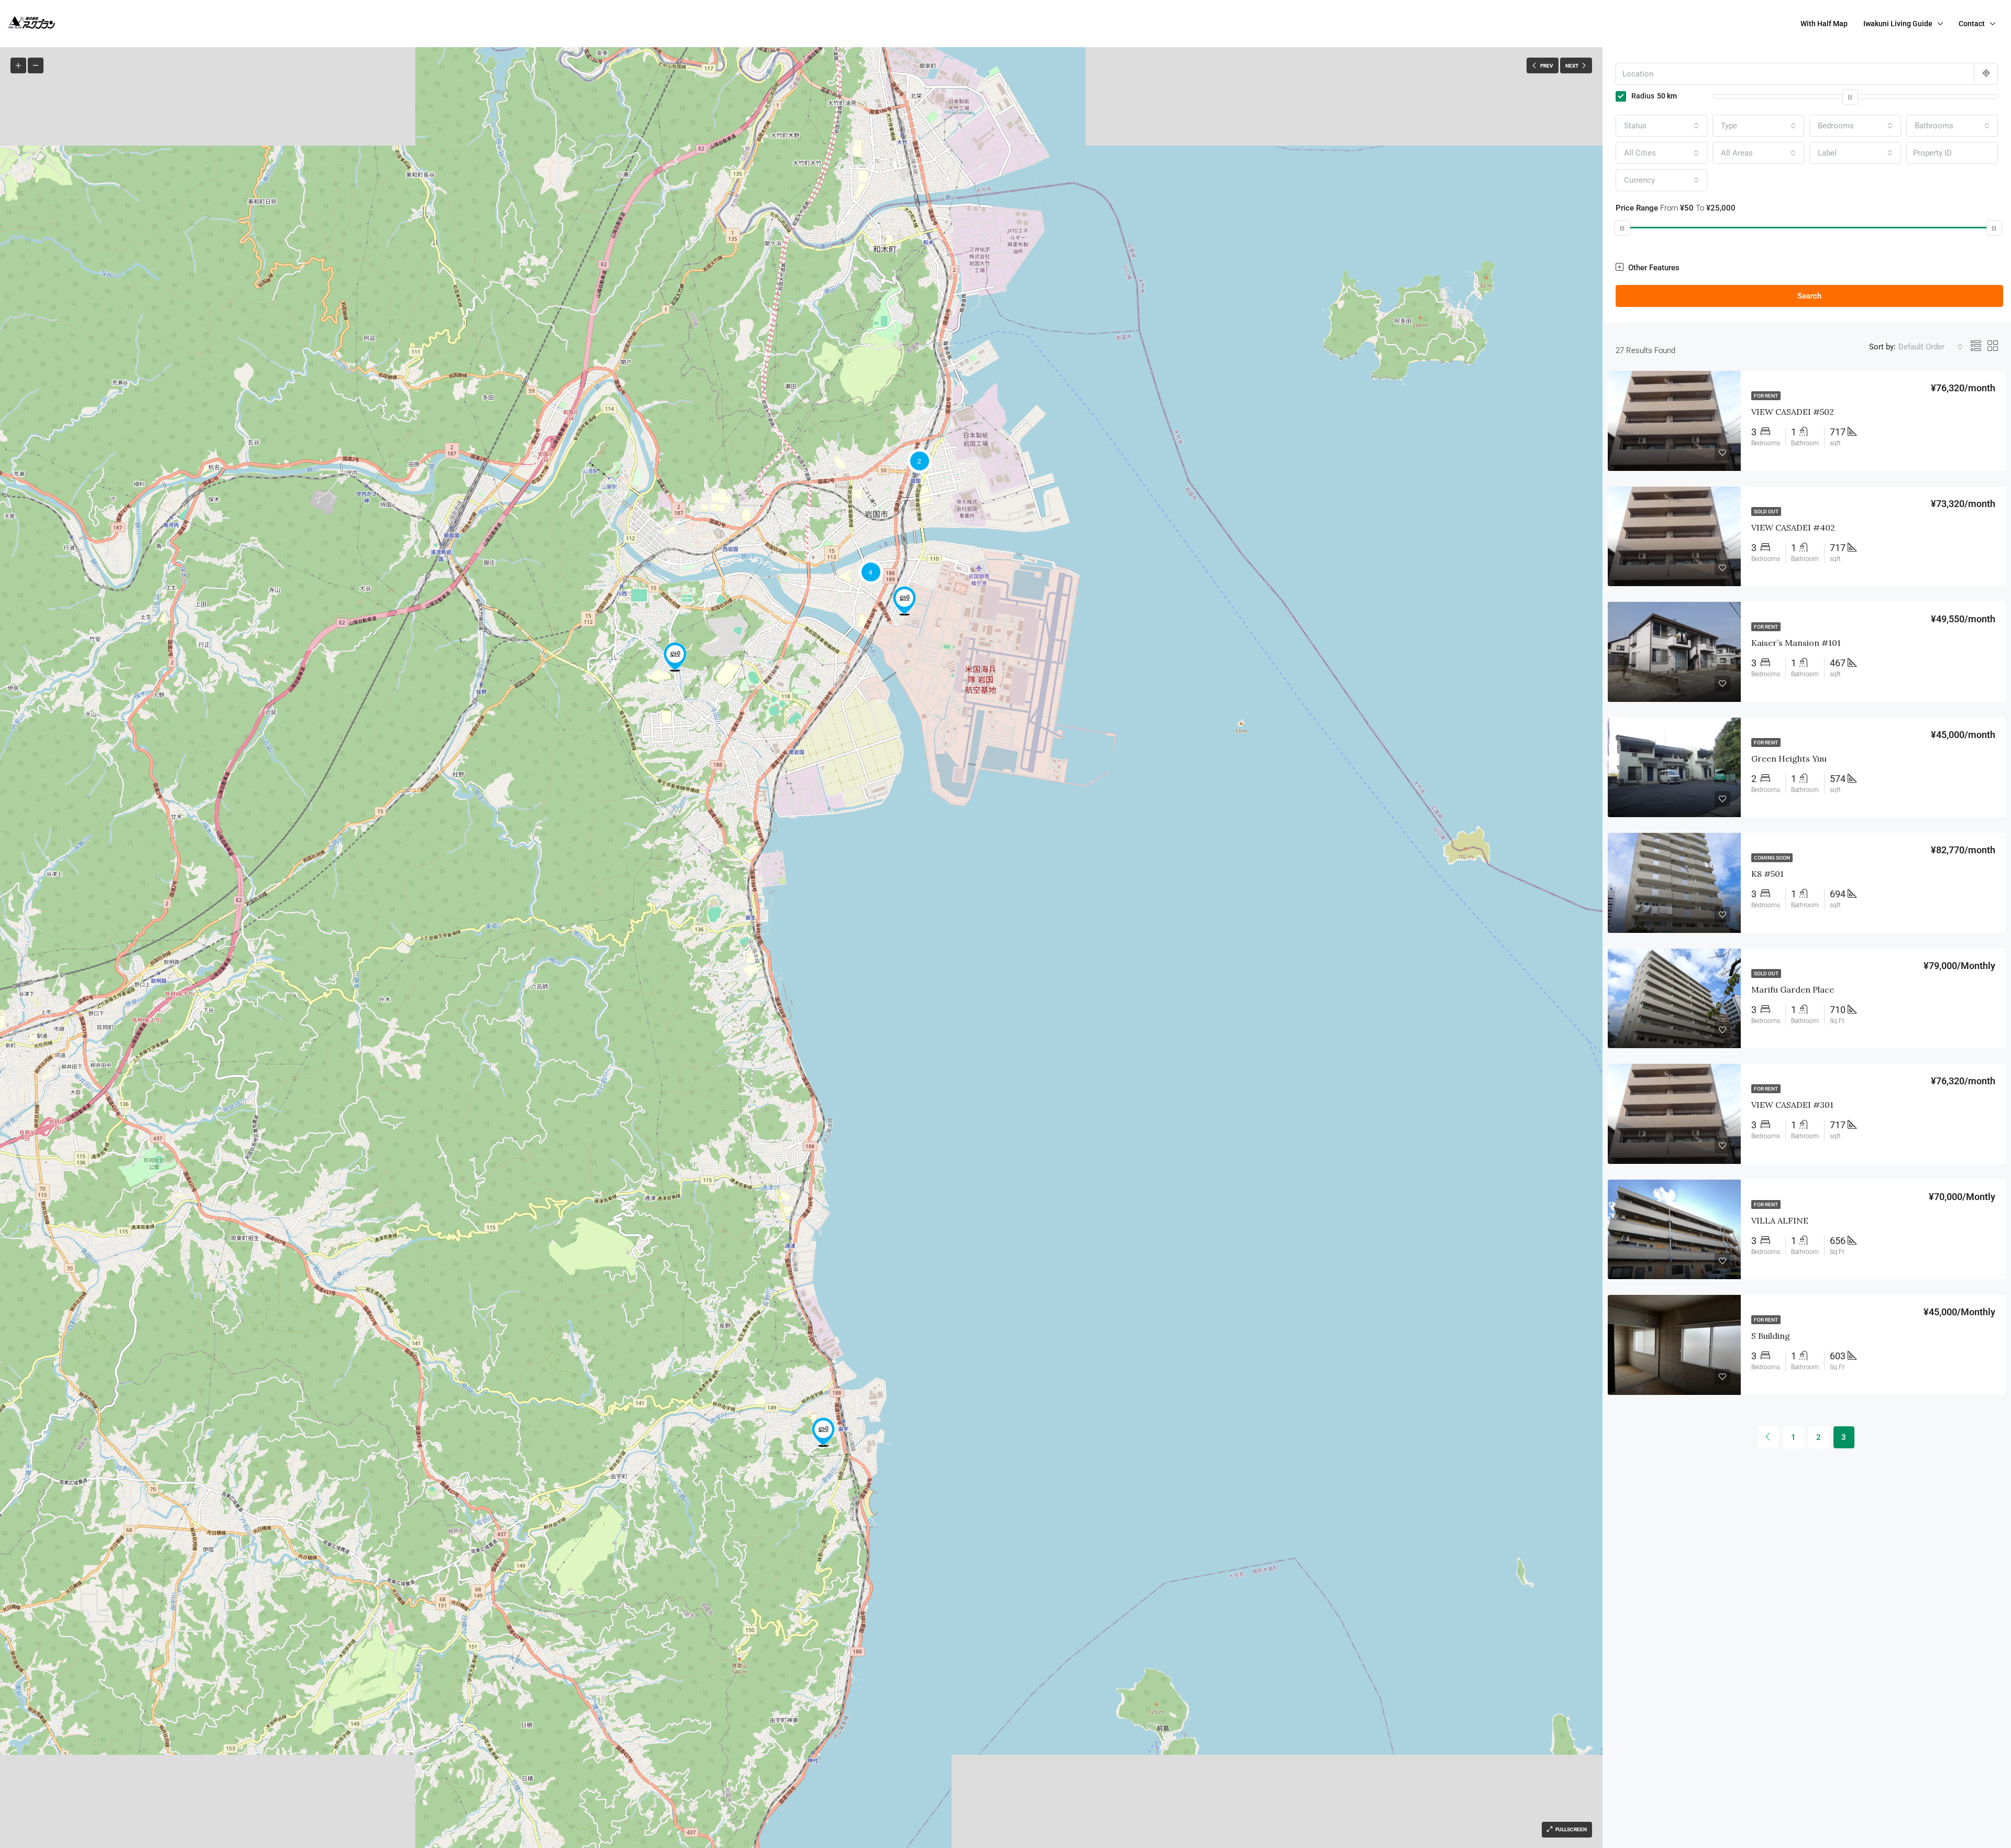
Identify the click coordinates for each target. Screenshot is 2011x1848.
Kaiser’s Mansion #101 (1796, 643)
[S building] (675, 657)
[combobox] (1661, 126)
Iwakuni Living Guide (1898, 24)
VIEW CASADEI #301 (1792, 1105)
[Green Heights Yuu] (823, 1432)
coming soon (1772, 858)
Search (1809, 296)
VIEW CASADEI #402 (1793, 527)
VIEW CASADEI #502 (1793, 412)
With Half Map (1824, 24)
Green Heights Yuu (1789, 758)
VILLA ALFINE (1780, 1220)
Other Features (1653, 268)
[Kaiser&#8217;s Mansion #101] (904, 601)
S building (1771, 1336)
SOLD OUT (1766, 511)
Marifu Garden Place (1793, 989)
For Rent (1766, 396)
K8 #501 (1767, 874)
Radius (1654, 96)
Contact (1972, 24)
